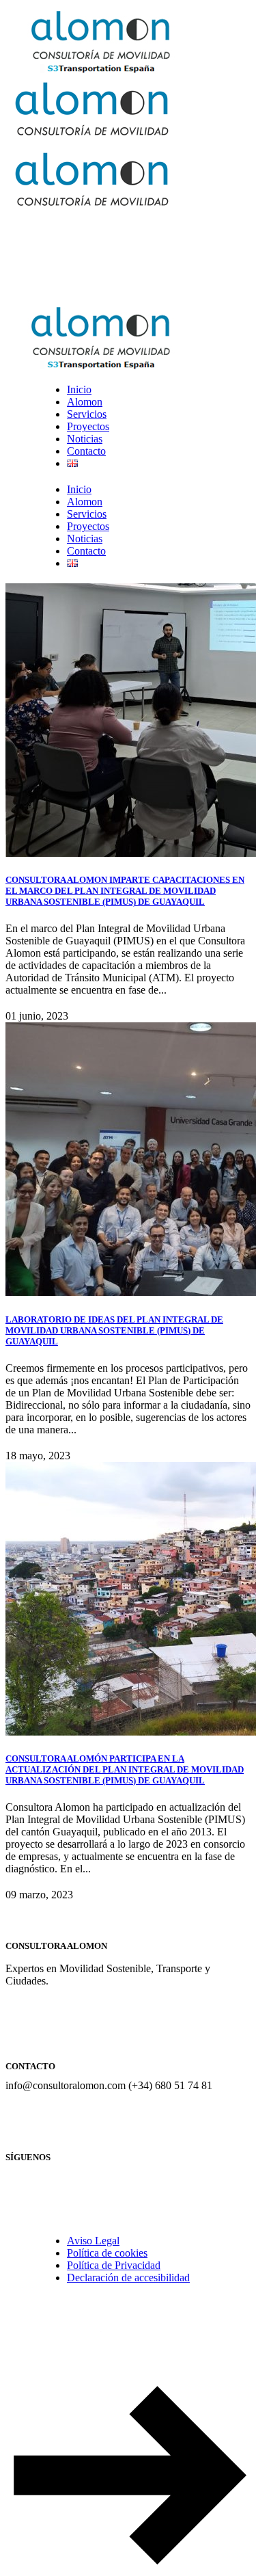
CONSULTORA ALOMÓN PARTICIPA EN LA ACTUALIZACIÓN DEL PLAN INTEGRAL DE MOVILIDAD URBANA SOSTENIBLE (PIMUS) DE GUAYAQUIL (125, 1769)
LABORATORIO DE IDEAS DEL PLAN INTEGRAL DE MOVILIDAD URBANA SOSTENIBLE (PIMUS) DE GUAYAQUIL (114, 1330)
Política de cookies (107, 2253)
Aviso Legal (93, 2241)
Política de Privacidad (114, 2265)
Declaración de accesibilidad (128, 2278)
